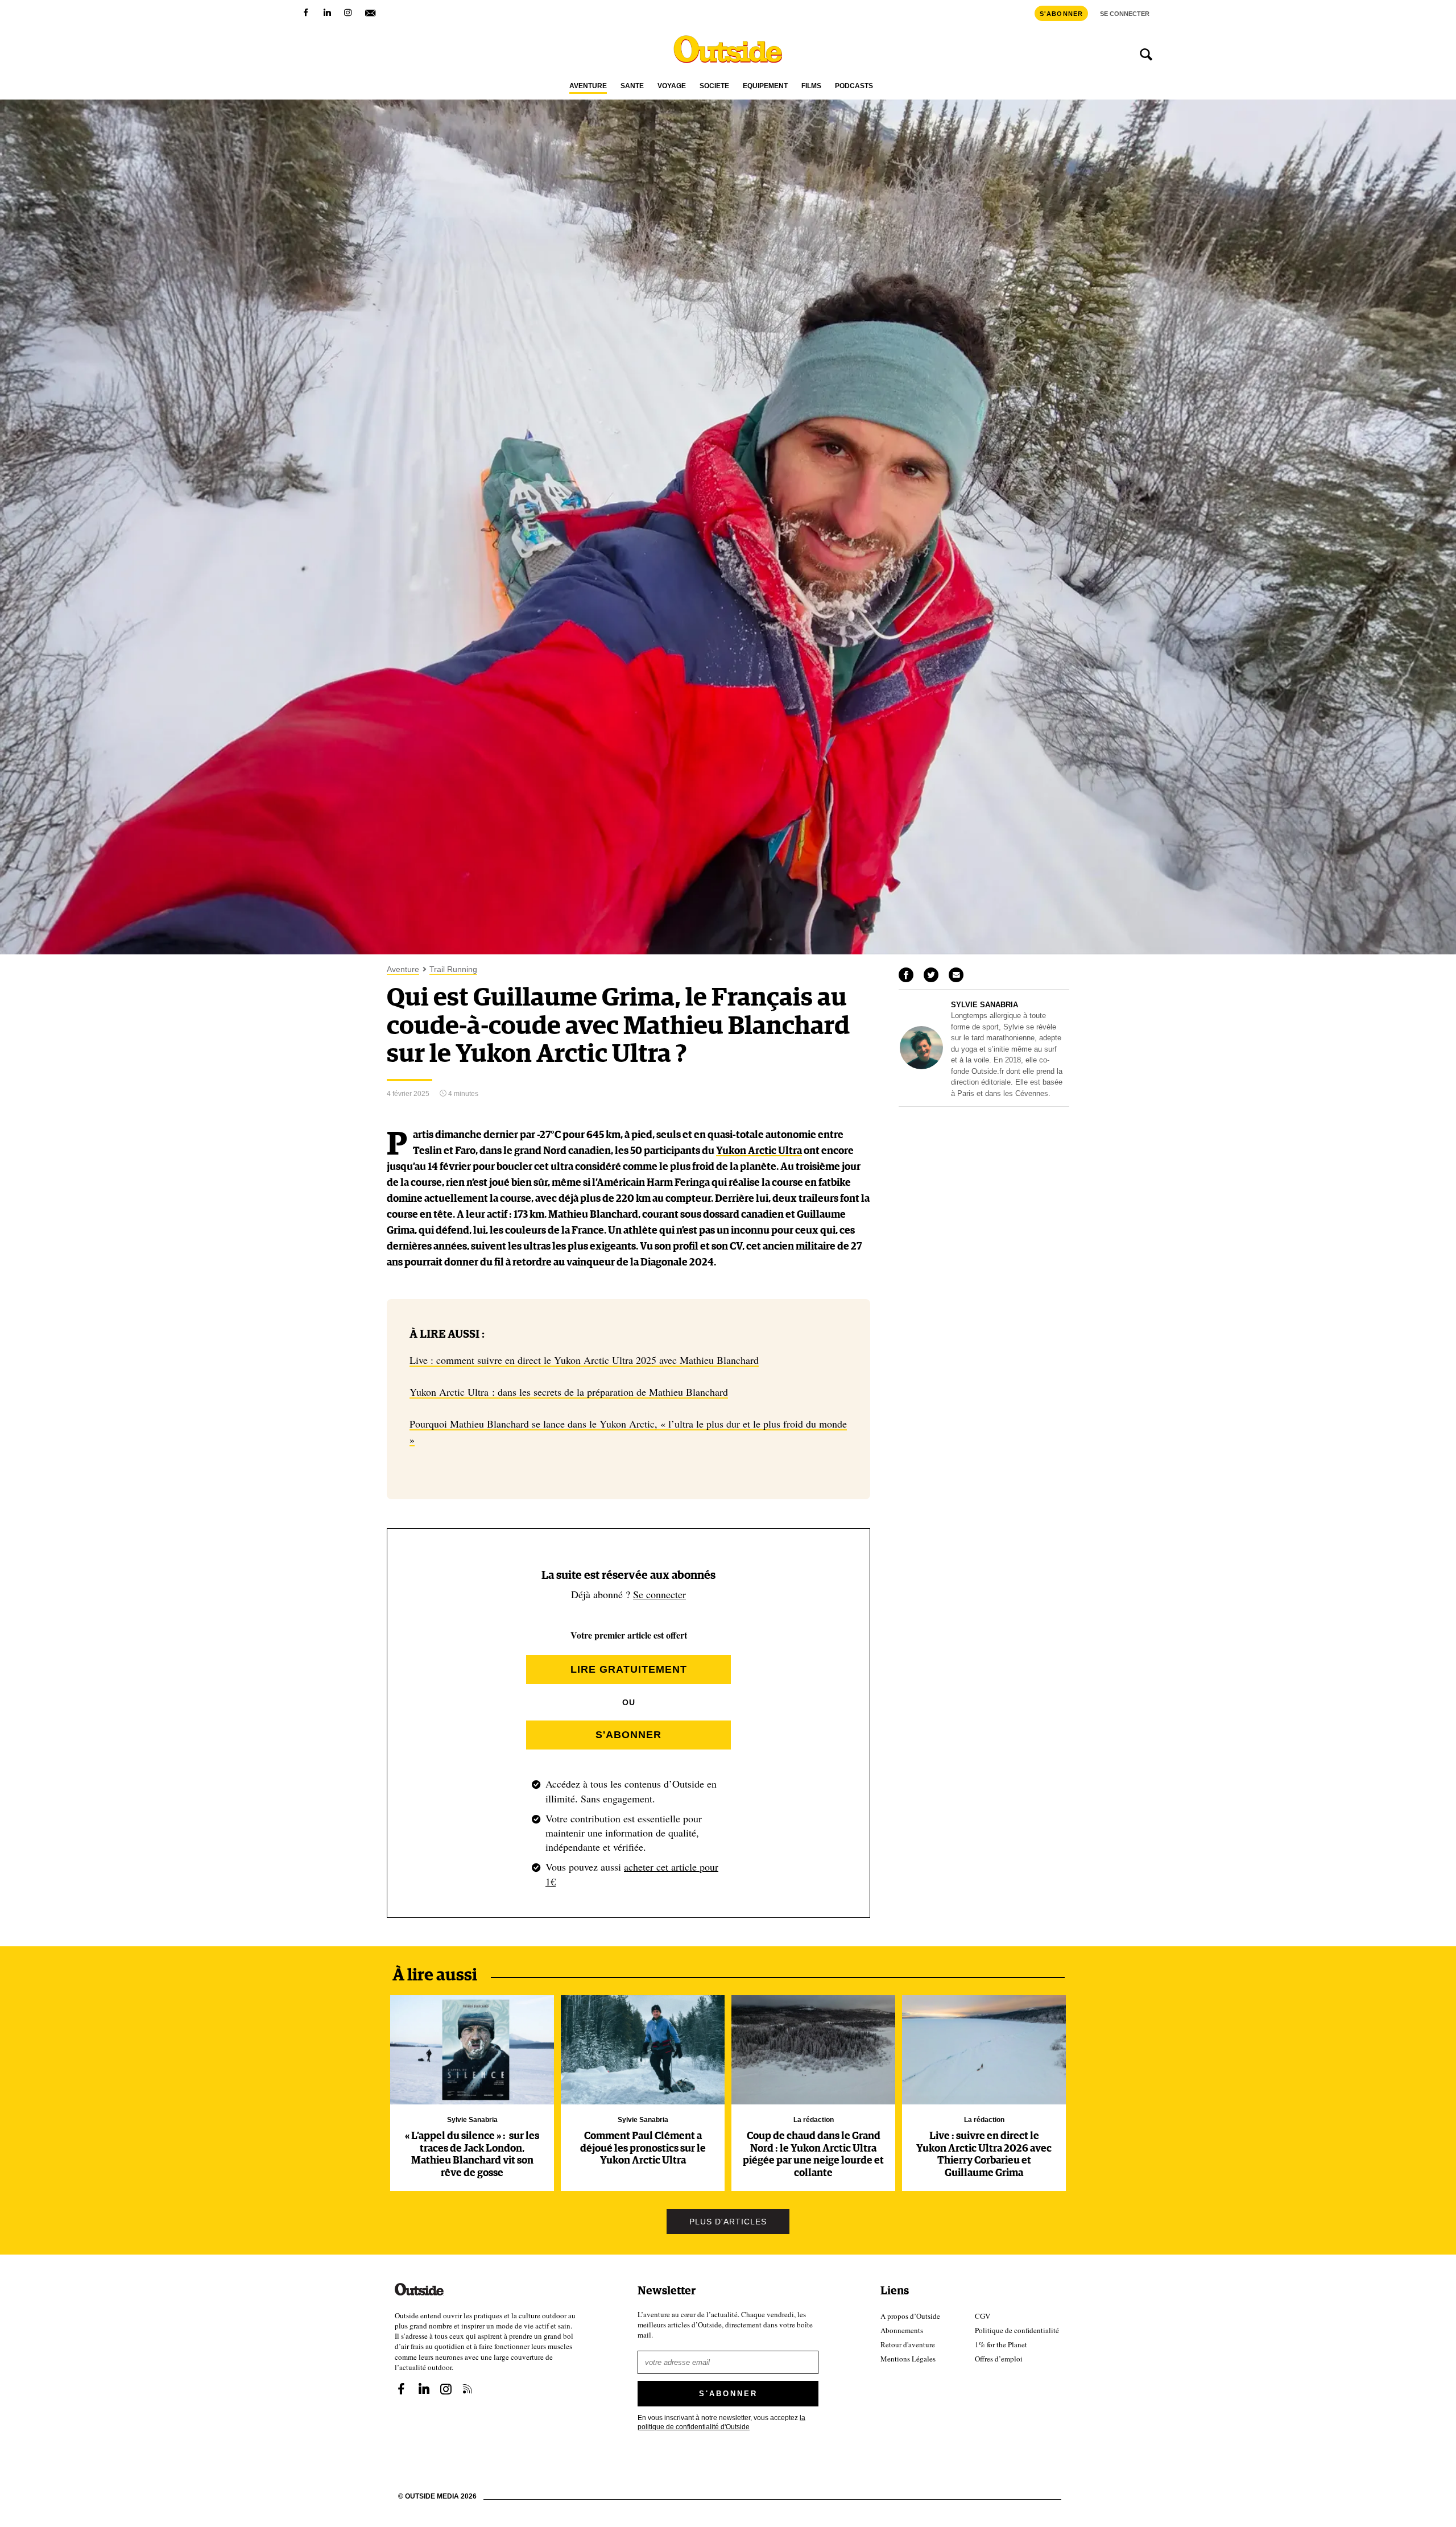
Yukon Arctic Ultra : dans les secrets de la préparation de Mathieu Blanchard (569, 1392)
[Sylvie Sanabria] (921, 1066)
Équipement (765, 86)
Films (811, 86)
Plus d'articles (728, 2222)
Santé (632, 86)
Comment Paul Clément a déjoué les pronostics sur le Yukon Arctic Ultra (643, 2148)
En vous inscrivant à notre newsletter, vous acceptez (721, 2422)
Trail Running (453, 969)
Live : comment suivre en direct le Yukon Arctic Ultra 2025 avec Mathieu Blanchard (584, 1360)
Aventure (588, 86)
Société (714, 86)
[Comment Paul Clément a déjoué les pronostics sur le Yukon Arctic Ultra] (643, 2050)
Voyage (672, 86)
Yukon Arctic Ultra (759, 1151)
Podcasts (854, 86)
